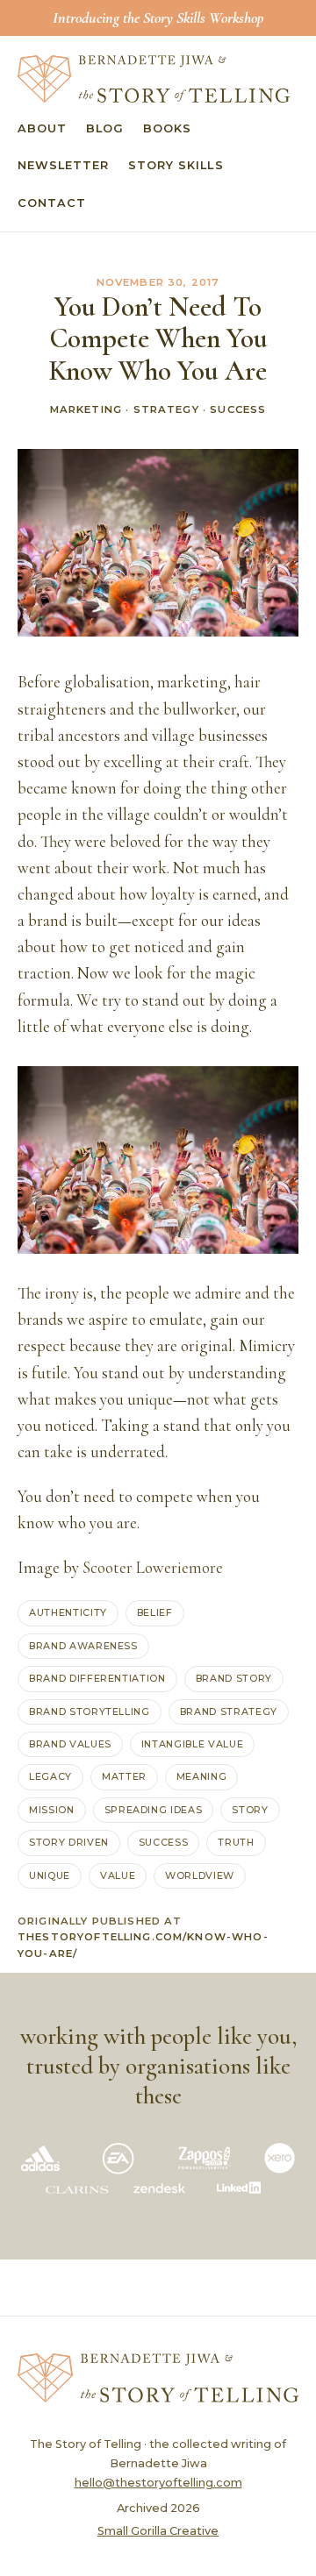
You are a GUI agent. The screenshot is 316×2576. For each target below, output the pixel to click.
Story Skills (176, 165)
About (42, 128)
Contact (52, 203)
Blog (105, 128)
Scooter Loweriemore (153, 1568)
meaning (202, 1776)
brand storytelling (90, 1711)
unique (50, 1875)
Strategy (166, 409)
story (250, 1810)
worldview (200, 1875)
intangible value (192, 1744)
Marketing (86, 409)
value (118, 1875)
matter (124, 1776)
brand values (70, 1744)
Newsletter (63, 165)
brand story (234, 1678)
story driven (69, 1842)
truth (236, 1842)
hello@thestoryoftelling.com (158, 2483)
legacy (50, 1776)
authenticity (68, 1612)
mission (52, 1810)
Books (167, 128)
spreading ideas (154, 1810)
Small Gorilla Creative (158, 2531)
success (164, 1842)
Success (238, 409)
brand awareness (83, 1646)
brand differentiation (97, 1678)
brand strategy (229, 1711)
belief (155, 1612)
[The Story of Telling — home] (154, 79)
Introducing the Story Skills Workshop (158, 18)
